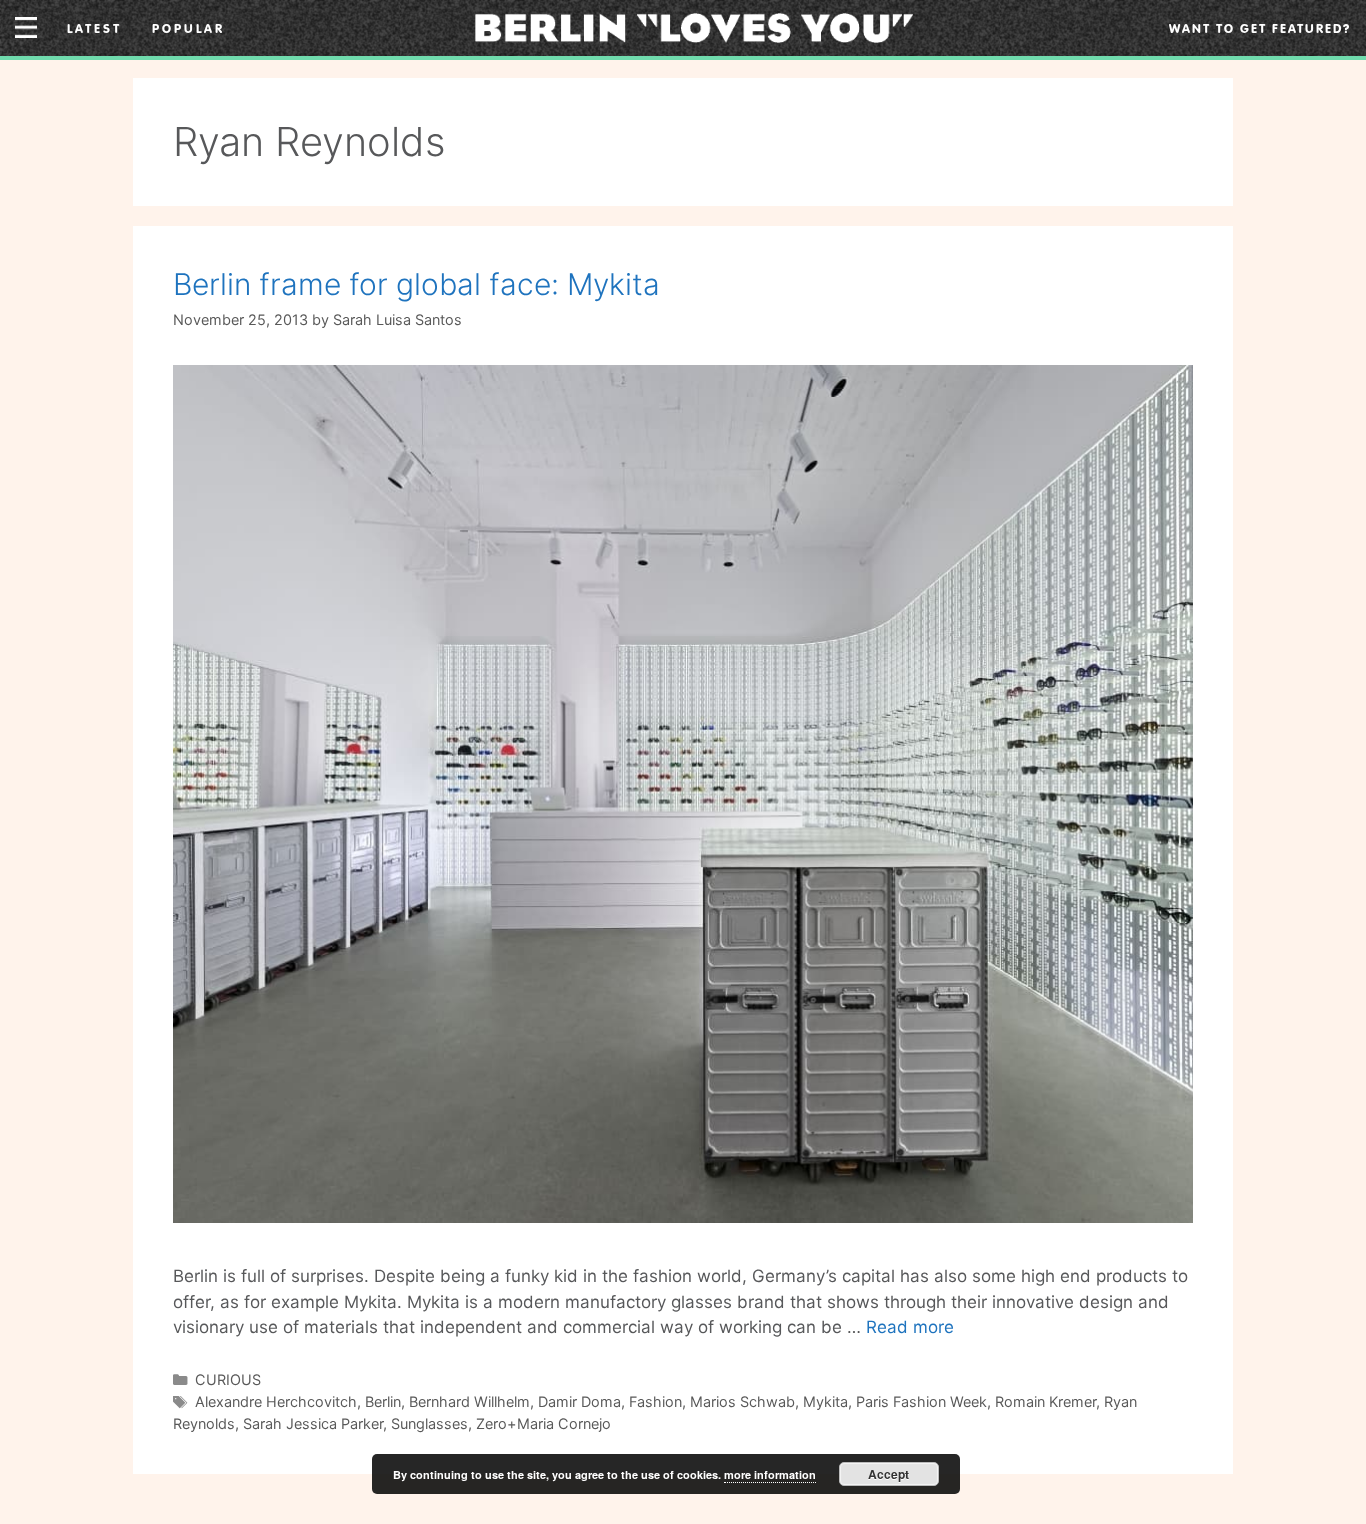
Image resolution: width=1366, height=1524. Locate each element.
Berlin (383, 1401)
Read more (910, 1327)
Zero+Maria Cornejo (543, 1423)
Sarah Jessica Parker (313, 1423)
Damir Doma (579, 1401)
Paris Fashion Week (921, 1401)
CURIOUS (228, 1379)
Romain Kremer (1045, 1401)
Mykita (825, 1401)
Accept (888, 1474)
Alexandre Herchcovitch (276, 1401)
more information (770, 1474)
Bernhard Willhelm (469, 1401)
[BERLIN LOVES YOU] (694, 26)
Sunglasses (429, 1423)
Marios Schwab (742, 1401)
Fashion (655, 1401)
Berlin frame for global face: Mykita (416, 284)
